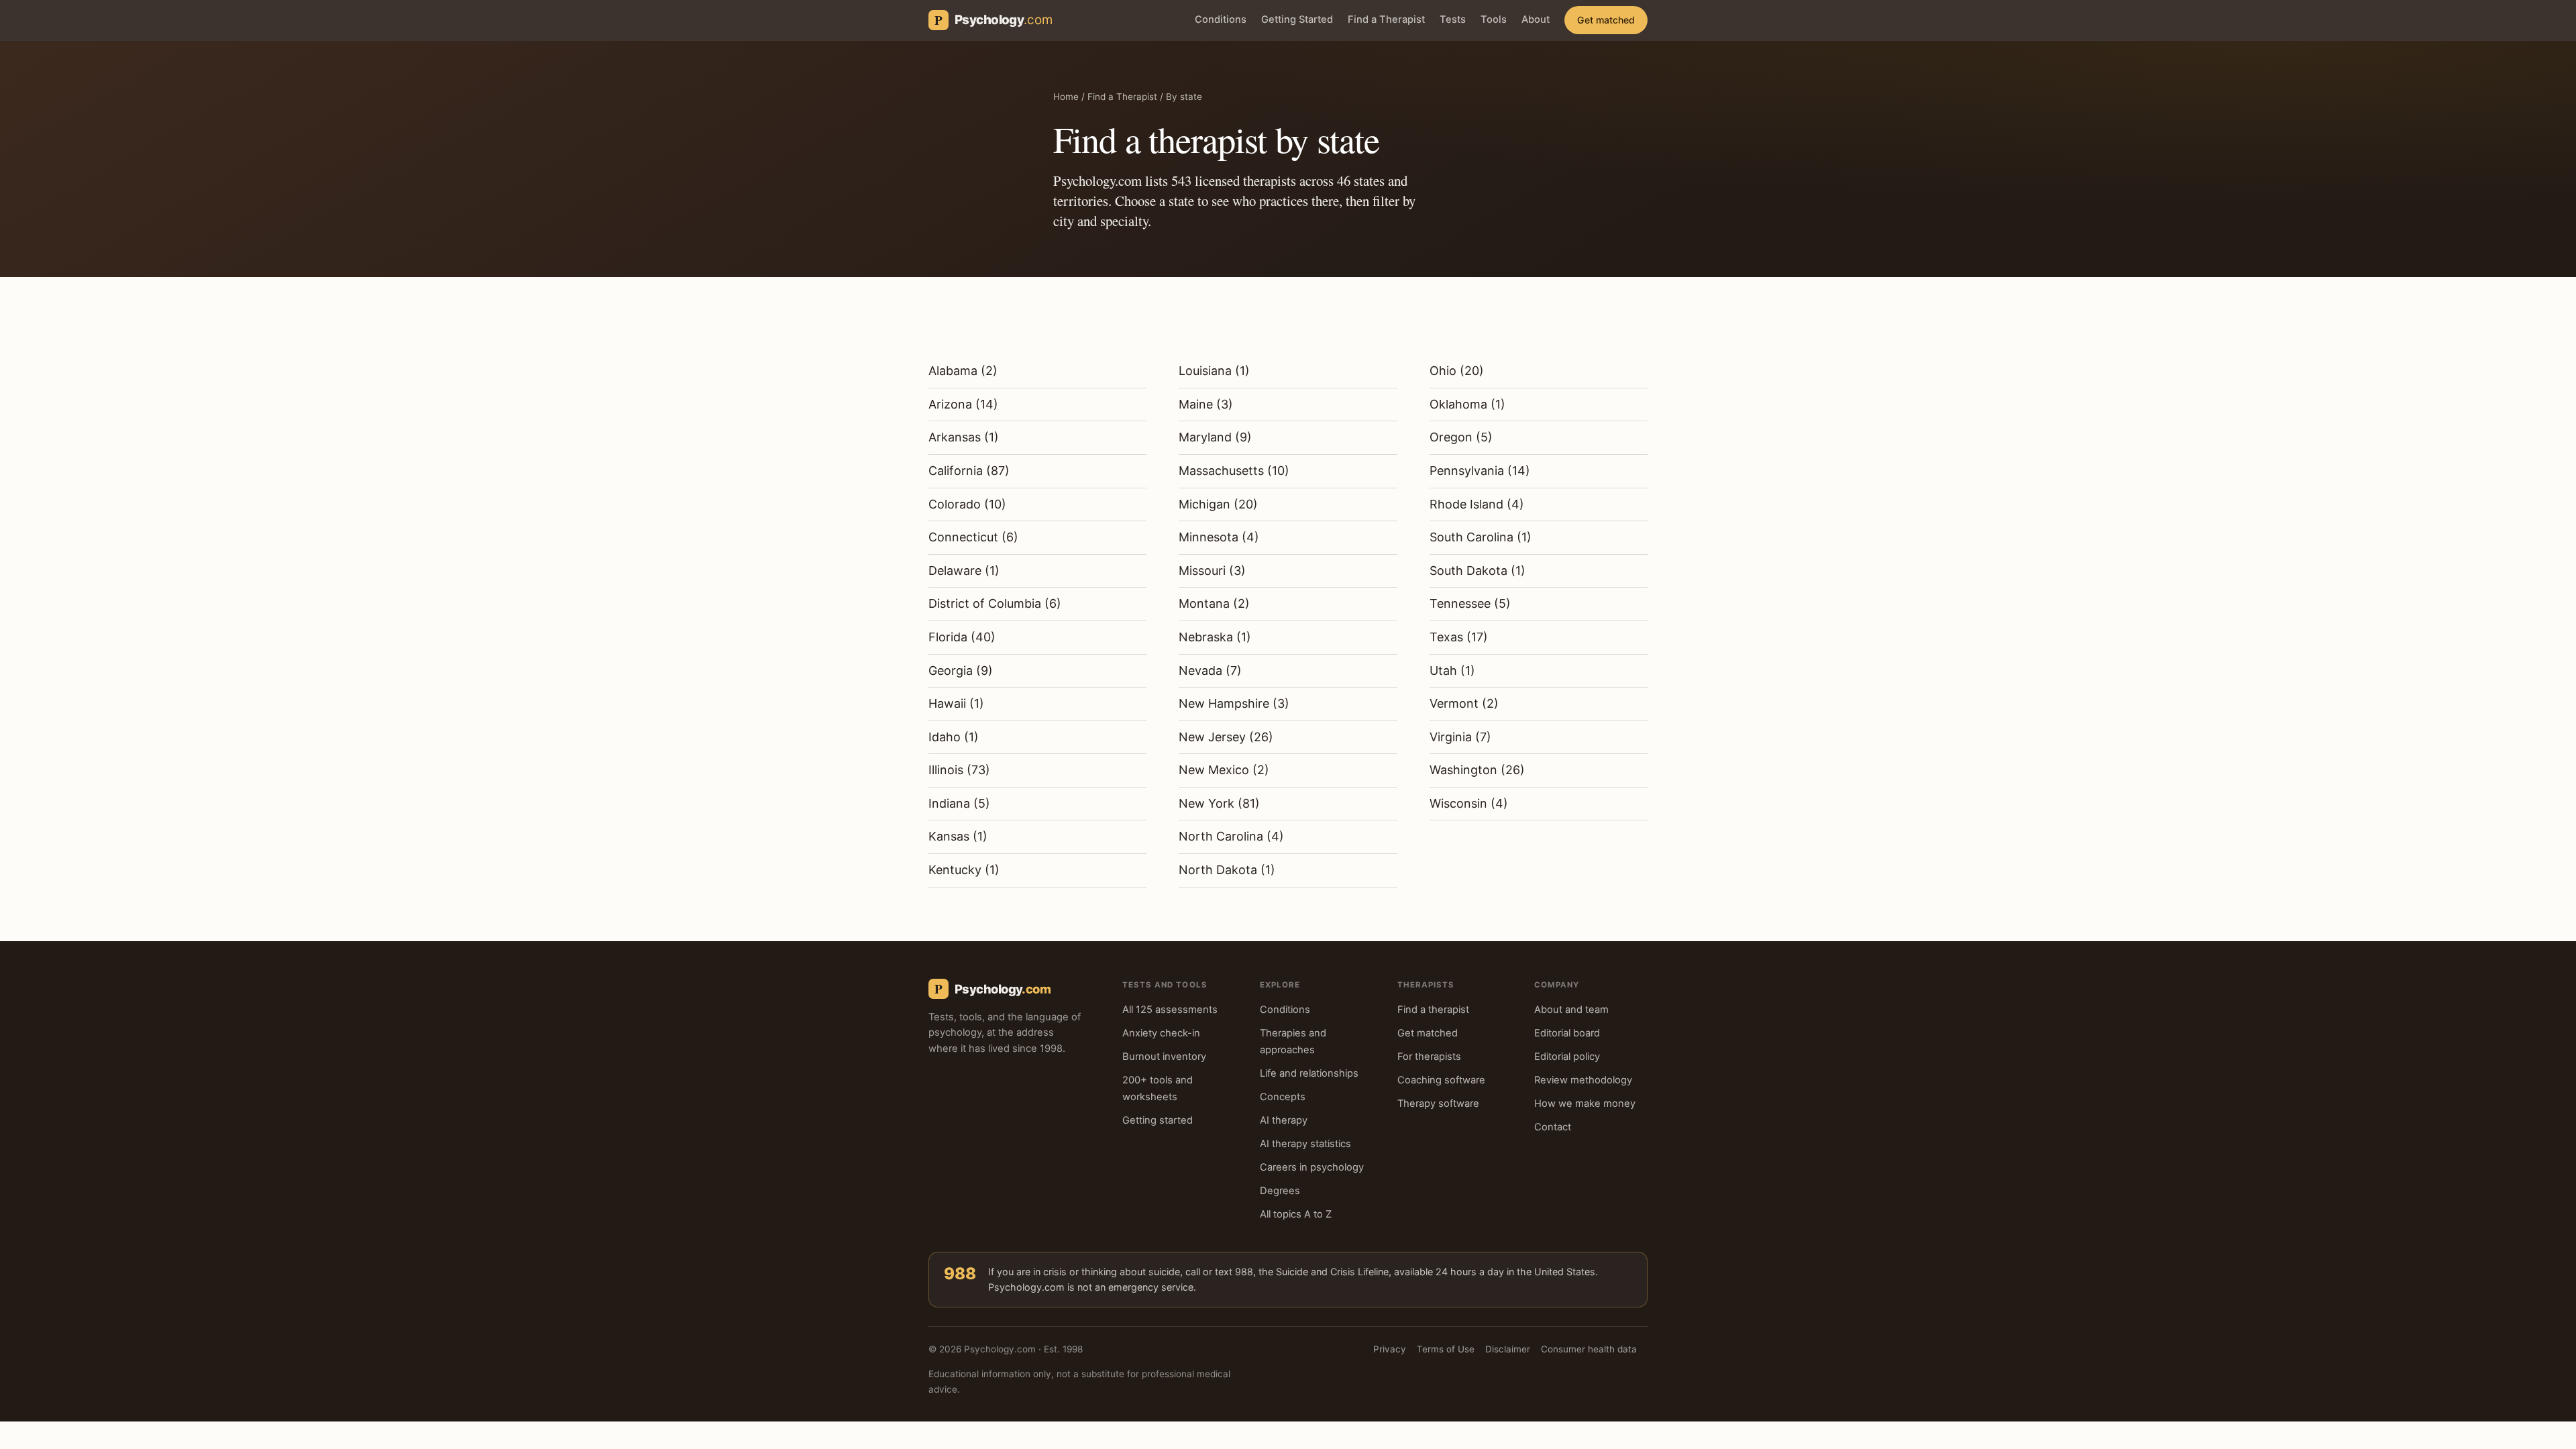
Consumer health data (1589, 1349)
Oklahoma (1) (1467, 404)
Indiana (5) (959, 803)
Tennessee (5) (1470, 603)
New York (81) (1219, 803)
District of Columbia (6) (995, 603)
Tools (1494, 19)
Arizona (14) (963, 404)
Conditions (1221, 19)
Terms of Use (1446, 1349)
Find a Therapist (1386, 19)
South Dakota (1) (1478, 571)
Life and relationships (1309, 1073)
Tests (1453, 19)
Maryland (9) (1215, 437)
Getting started (1158, 1120)
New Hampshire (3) (1234, 703)
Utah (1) (1452, 670)
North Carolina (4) (1231, 836)
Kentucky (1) (964, 870)
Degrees (1280, 1191)
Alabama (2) (963, 371)
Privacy (1390, 1349)
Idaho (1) (954, 737)
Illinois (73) (959, 770)
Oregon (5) (1461, 437)
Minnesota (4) (1219, 537)
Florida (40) (962, 637)
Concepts (1283, 1097)
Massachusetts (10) (1234, 471)
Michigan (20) (1218, 504)
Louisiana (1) (1214, 371)
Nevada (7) (1210, 670)
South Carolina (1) (1481, 537)
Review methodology (1583, 1080)
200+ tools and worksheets (1158, 1088)
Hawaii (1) (956, 703)
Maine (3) (1206, 404)
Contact (1553, 1127)
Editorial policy (1567, 1057)
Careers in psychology (1312, 1167)
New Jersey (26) (1226, 737)
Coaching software (1441, 1080)
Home (1066, 97)
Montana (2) (1214, 603)
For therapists (1429, 1057)
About (1536, 19)
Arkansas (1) (964, 437)
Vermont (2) (1464, 703)
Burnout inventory (1164, 1057)
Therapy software (1438, 1104)
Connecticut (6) (973, 537)
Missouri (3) (1212, 571)
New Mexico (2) (1224, 770)
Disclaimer (1508, 1349)
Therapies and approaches (1293, 1041)
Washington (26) (1477, 770)
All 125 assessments (1170, 1010)
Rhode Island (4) (1477, 504)
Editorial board (1567, 1033)
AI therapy (1284, 1120)
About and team (1571, 1010)
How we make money (1585, 1104)
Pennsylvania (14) (1480, 471)
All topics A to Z (1296, 1214)
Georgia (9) (961, 670)
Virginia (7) (1460, 737)
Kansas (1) (958, 836)
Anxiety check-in (1161, 1033)
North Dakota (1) (1227, 870)
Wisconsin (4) (1469, 803)
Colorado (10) (967, 504)
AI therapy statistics (1305, 1144)
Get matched (1606, 20)
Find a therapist (1433, 1010)
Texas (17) (1459, 637)
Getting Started (1297, 19)
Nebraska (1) (1215, 637)
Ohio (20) (1457, 371)
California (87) (969, 471)
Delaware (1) (964, 571)
